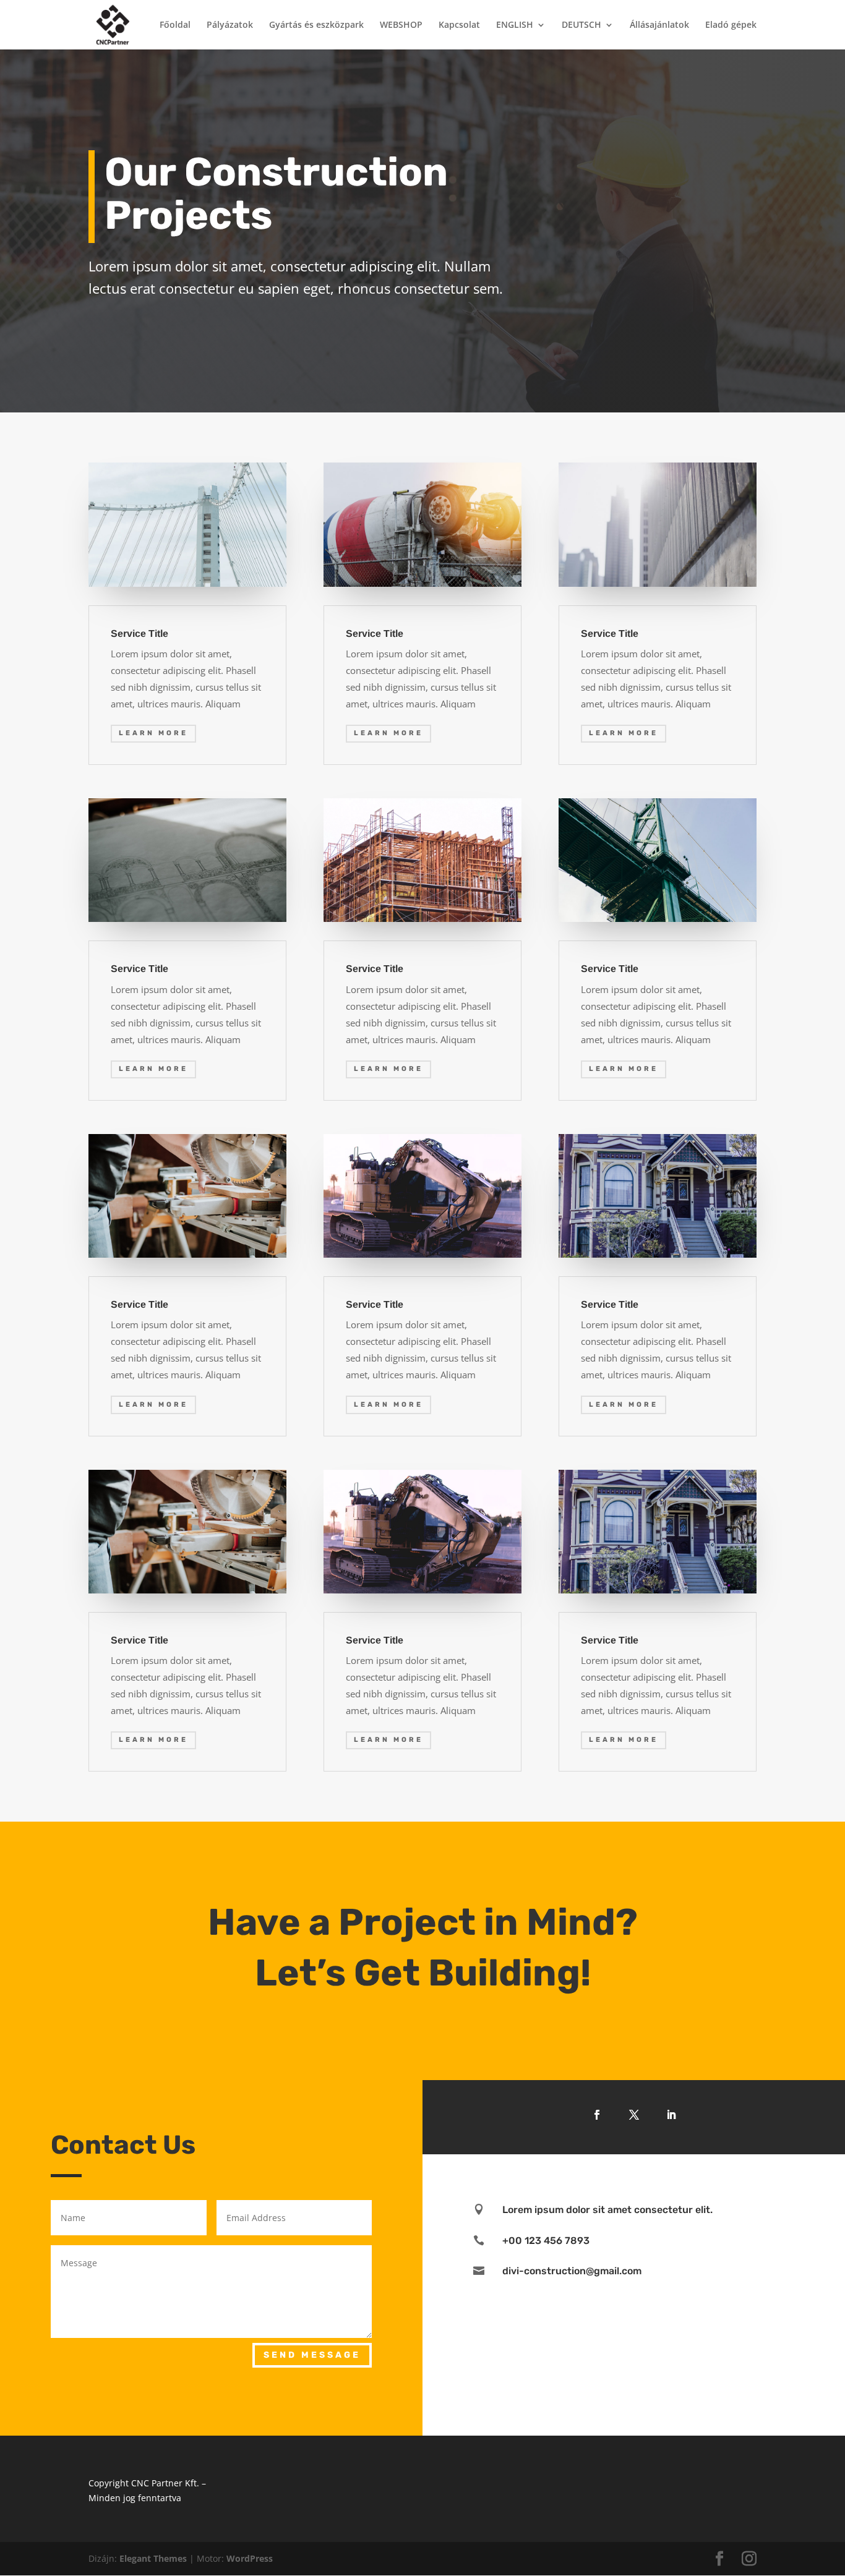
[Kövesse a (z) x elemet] (634, 2115)
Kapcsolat (459, 25)
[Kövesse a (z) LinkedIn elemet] (671, 2115)
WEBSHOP (401, 25)
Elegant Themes (153, 2558)
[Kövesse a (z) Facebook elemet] (597, 2115)
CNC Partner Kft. (165, 2483)
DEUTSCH (581, 25)
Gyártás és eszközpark (316, 25)
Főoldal (175, 25)
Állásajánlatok (659, 25)
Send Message (312, 2355)
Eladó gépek (731, 25)
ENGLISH (515, 25)
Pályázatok (230, 25)
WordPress (250, 2558)
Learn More (153, 733)
